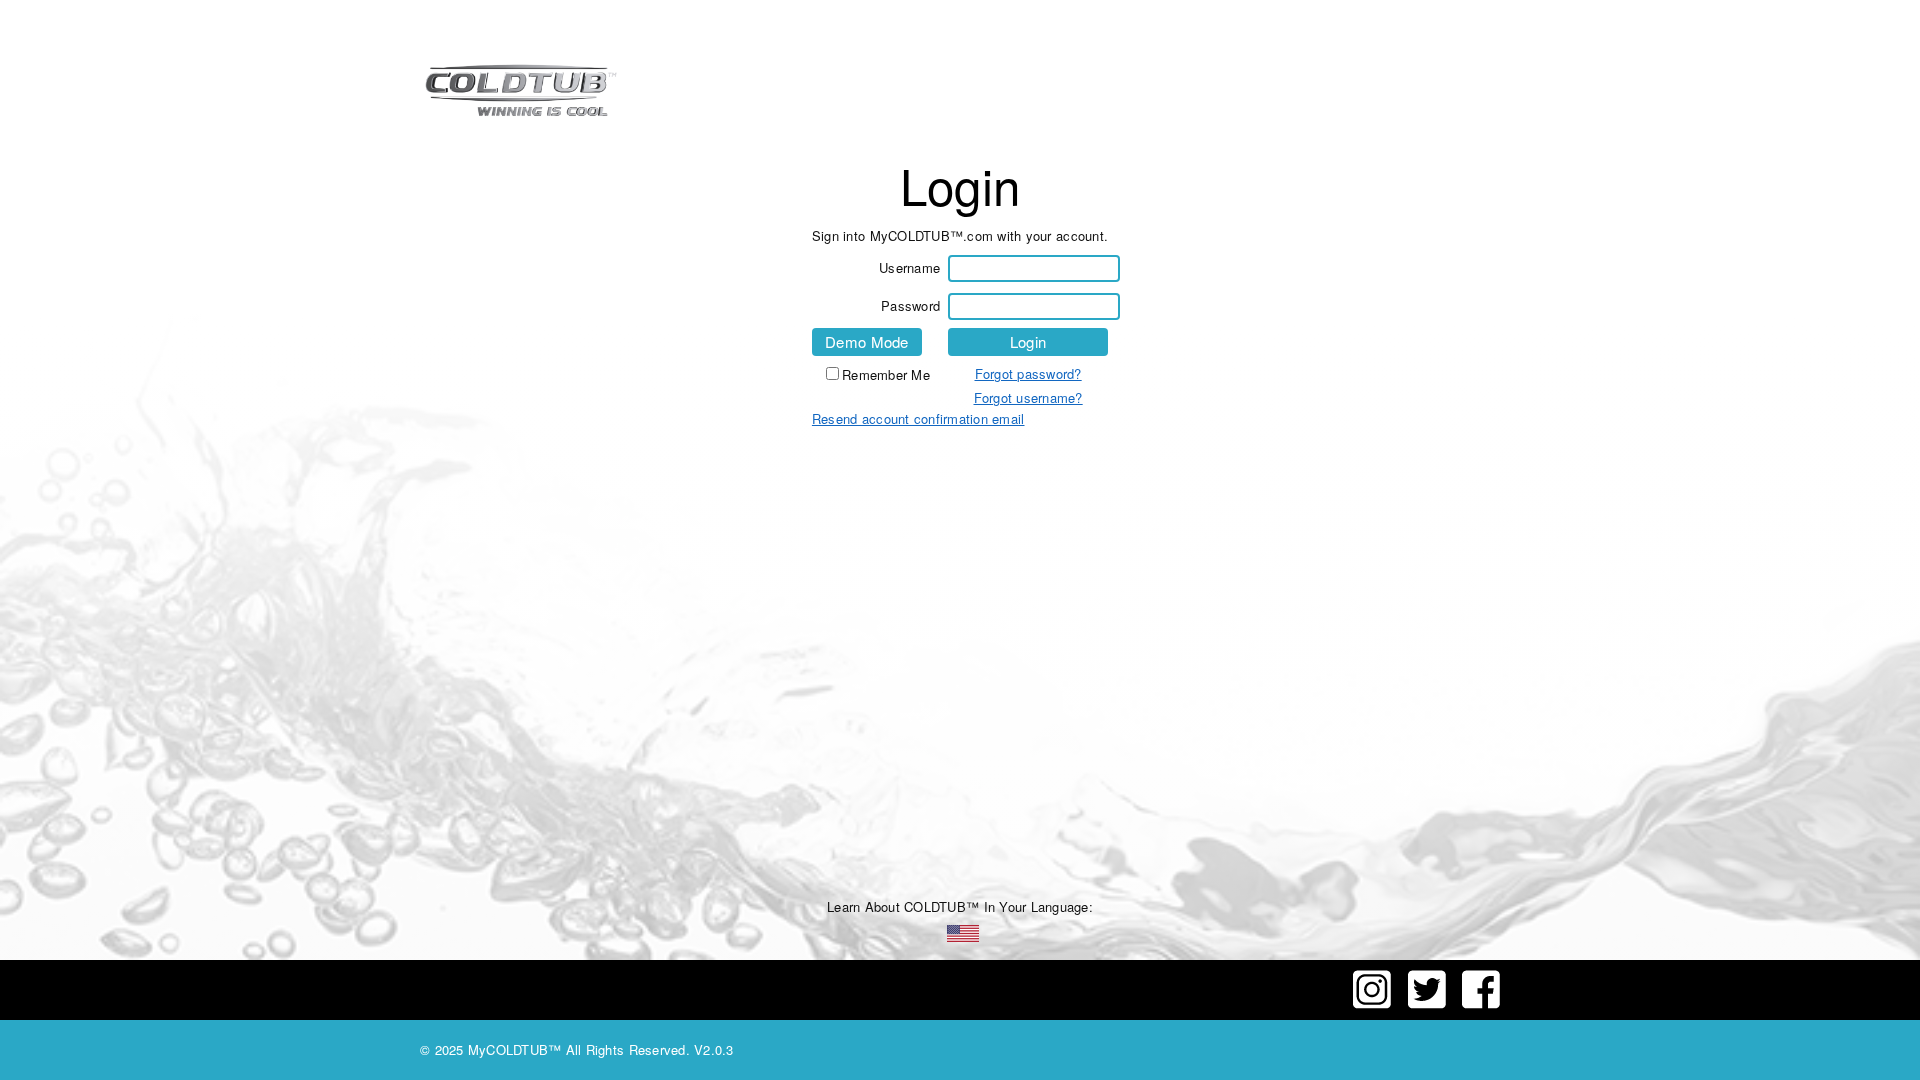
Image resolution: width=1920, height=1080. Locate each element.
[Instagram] (1374, 1003)
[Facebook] (1481, 1003)
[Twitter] (1423, 1003)
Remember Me (886, 374)
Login (1028, 341)
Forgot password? (1028, 373)
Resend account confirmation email (918, 418)
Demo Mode (866, 341)
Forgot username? (1028, 397)
